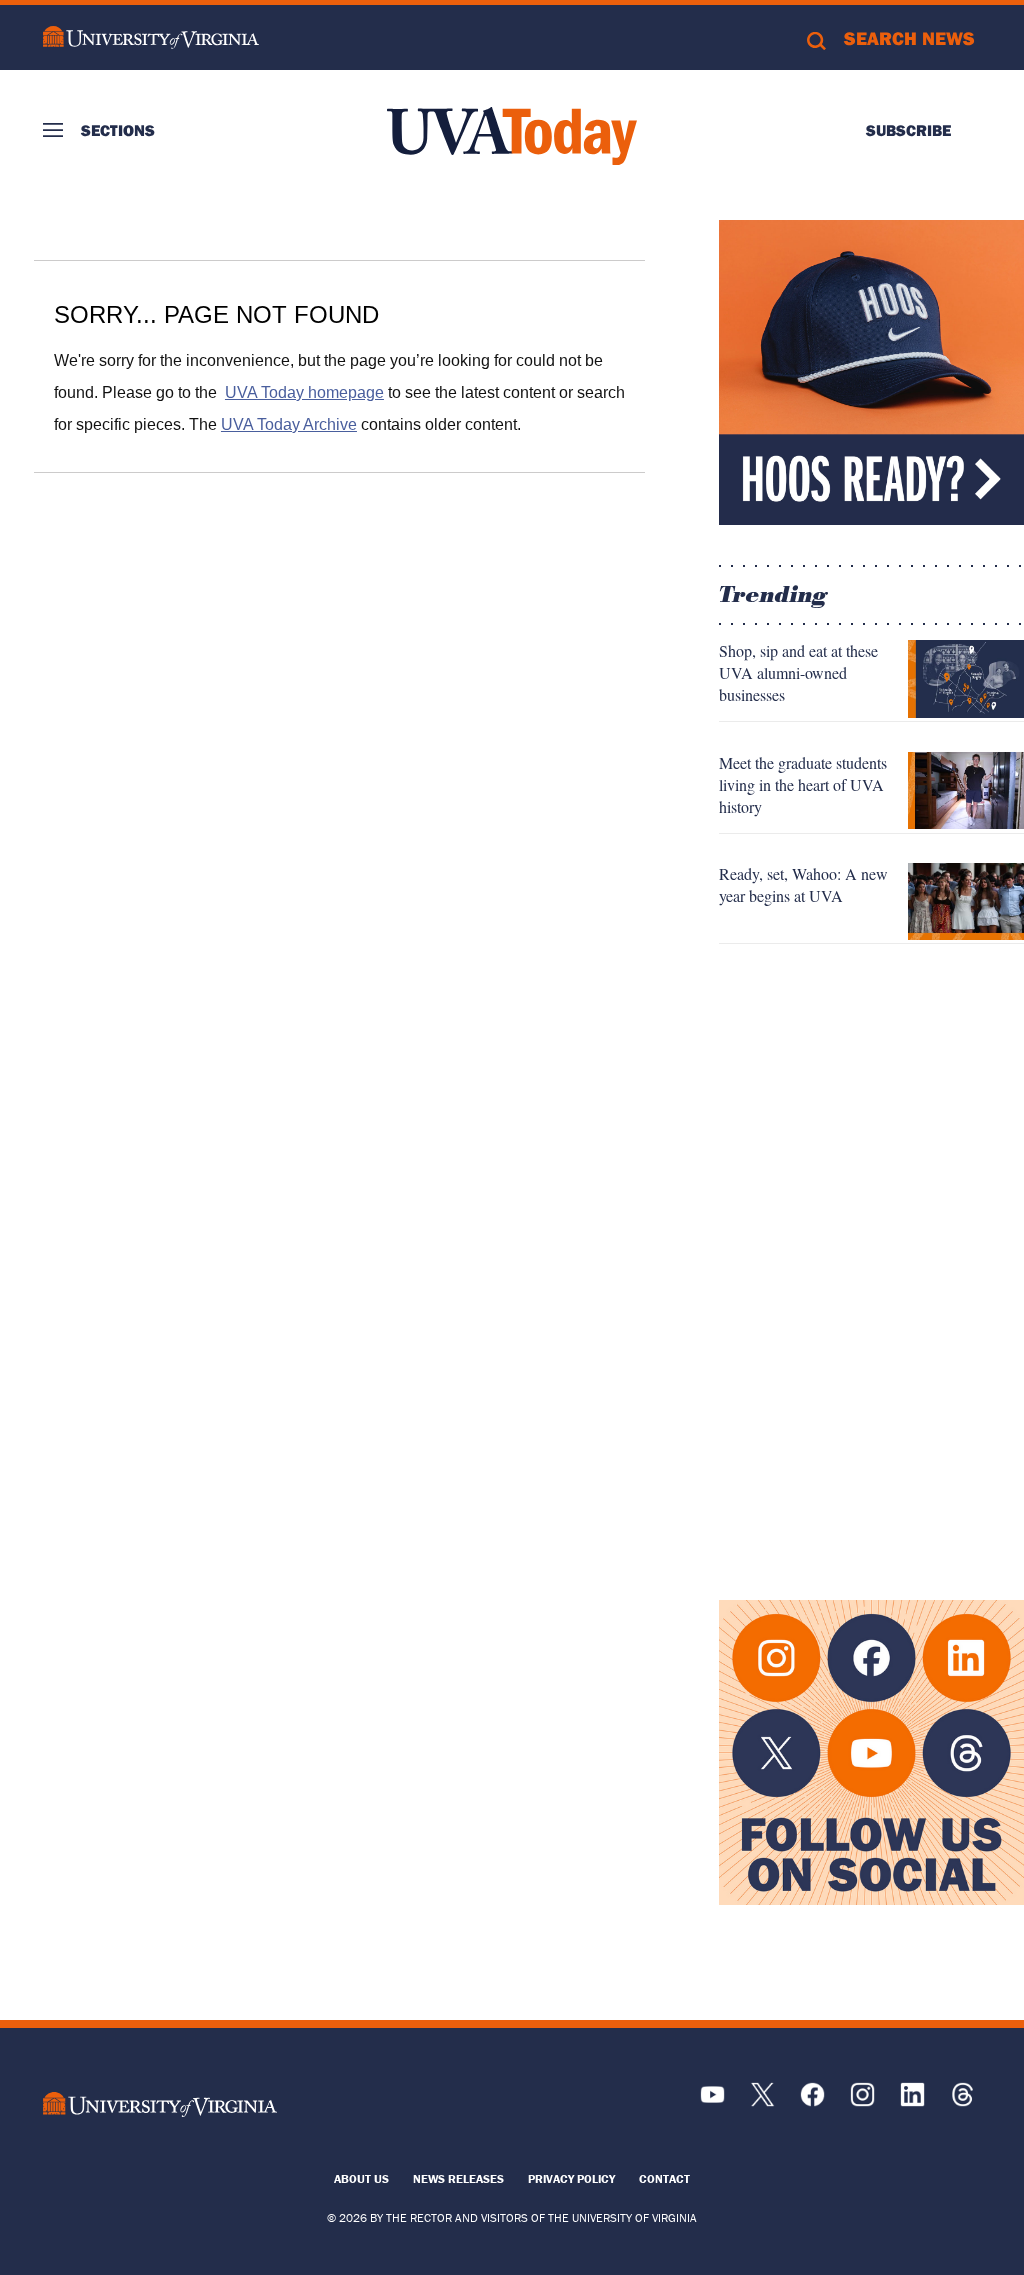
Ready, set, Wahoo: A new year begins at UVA (803, 884)
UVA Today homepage (304, 392)
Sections (118, 130)
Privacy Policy (571, 2178)
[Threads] (962, 2101)
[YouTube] (712, 2101)
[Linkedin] (912, 2101)
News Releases (458, 2178)
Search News (909, 38)
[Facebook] (812, 2101)
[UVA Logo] (160, 2104)
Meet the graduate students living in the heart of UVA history (803, 784)
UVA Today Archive (289, 424)
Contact (664, 2178)
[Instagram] (862, 2101)
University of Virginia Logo (151, 37)
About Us (361, 2178)
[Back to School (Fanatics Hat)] (871, 372)
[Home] (512, 136)
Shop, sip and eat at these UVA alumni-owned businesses (798, 672)
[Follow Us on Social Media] (871, 1752)
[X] (762, 2101)
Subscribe (908, 130)
